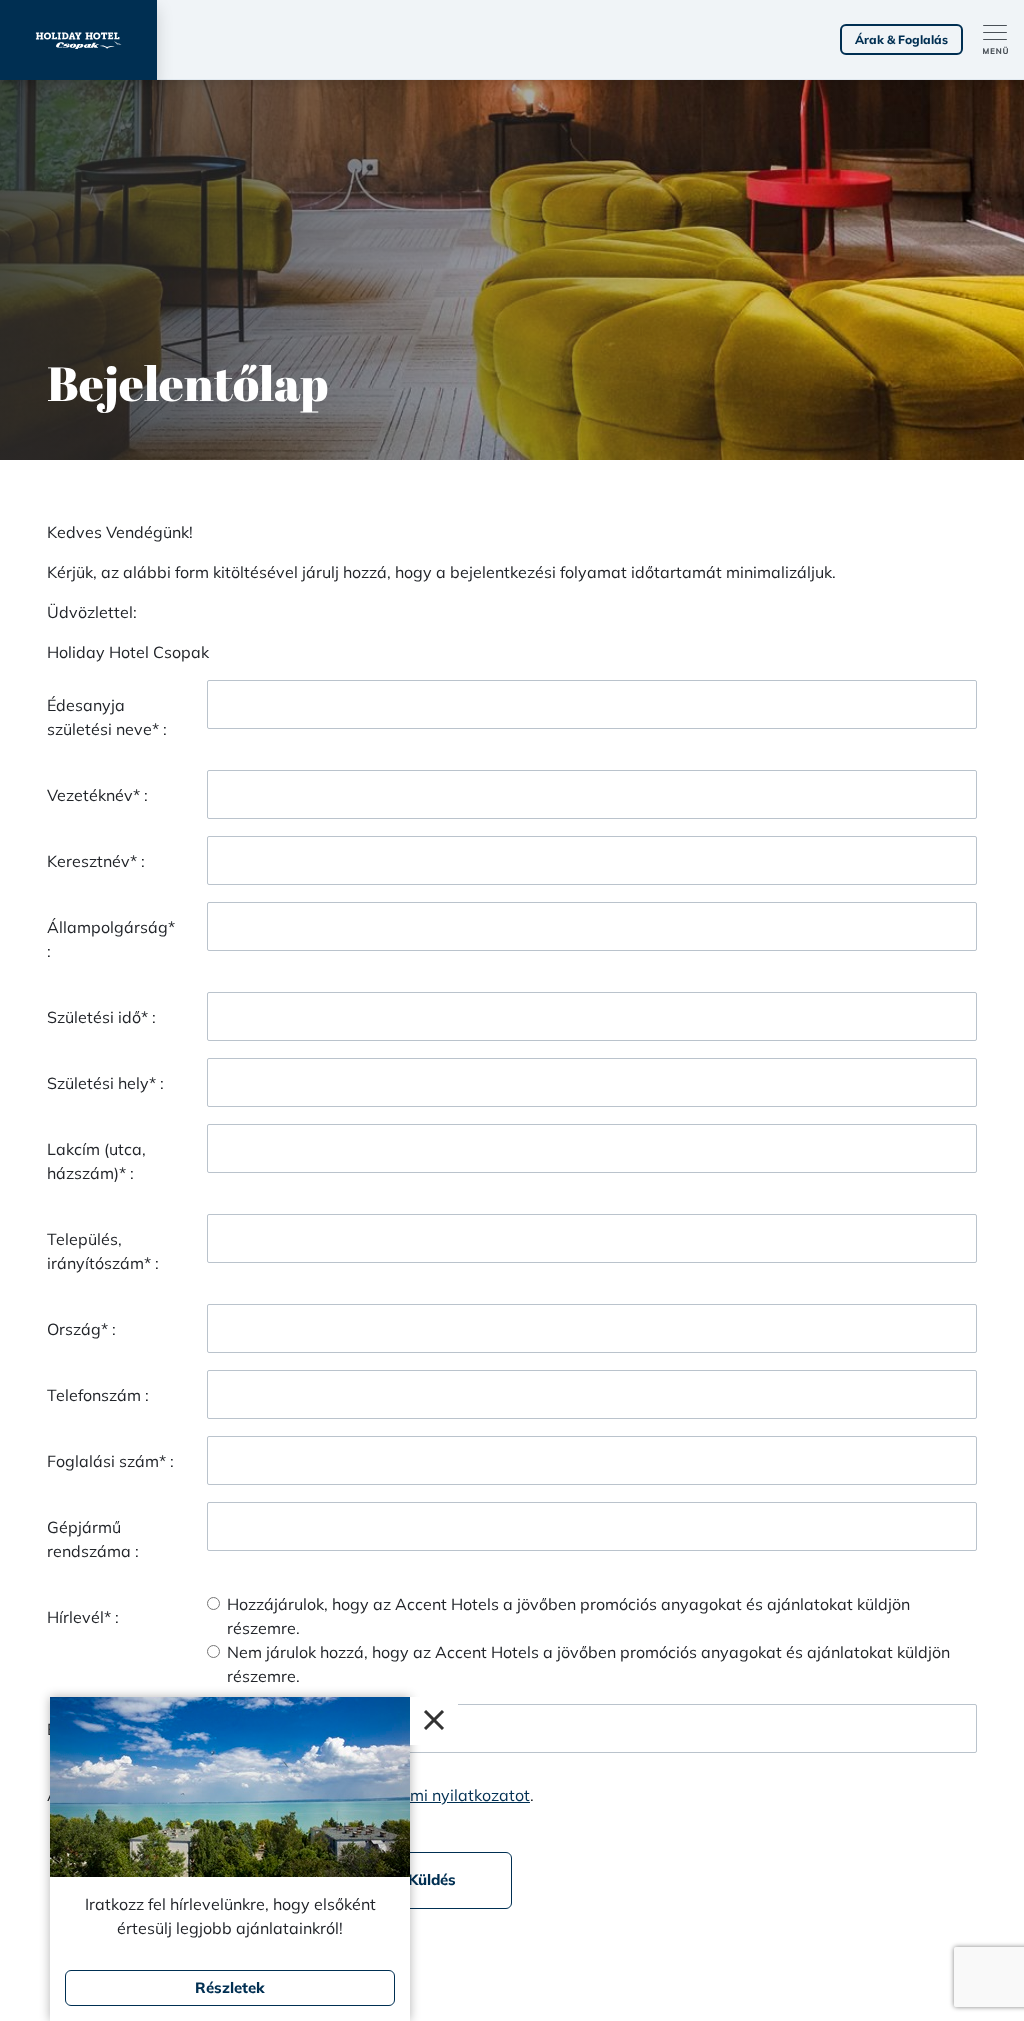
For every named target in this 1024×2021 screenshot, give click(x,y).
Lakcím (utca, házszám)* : (96, 1161)
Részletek (230, 1987)
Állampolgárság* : (111, 939)
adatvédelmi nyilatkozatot (431, 1795)
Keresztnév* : (96, 861)
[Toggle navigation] (1003, 40)
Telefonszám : (98, 1395)
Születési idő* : (101, 1017)
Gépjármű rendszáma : (93, 1539)
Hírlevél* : (83, 1617)
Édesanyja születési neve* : (107, 717)
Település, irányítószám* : (103, 1251)
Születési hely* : (105, 1083)
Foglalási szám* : (110, 1461)
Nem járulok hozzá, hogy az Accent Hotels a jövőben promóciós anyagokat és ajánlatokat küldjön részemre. (588, 1664)
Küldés (432, 1879)
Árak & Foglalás (901, 39)
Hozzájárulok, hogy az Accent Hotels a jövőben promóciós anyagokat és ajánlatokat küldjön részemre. (568, 1616)
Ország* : (81, 1329)
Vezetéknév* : (97, 795)
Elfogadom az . (380, 1795)
